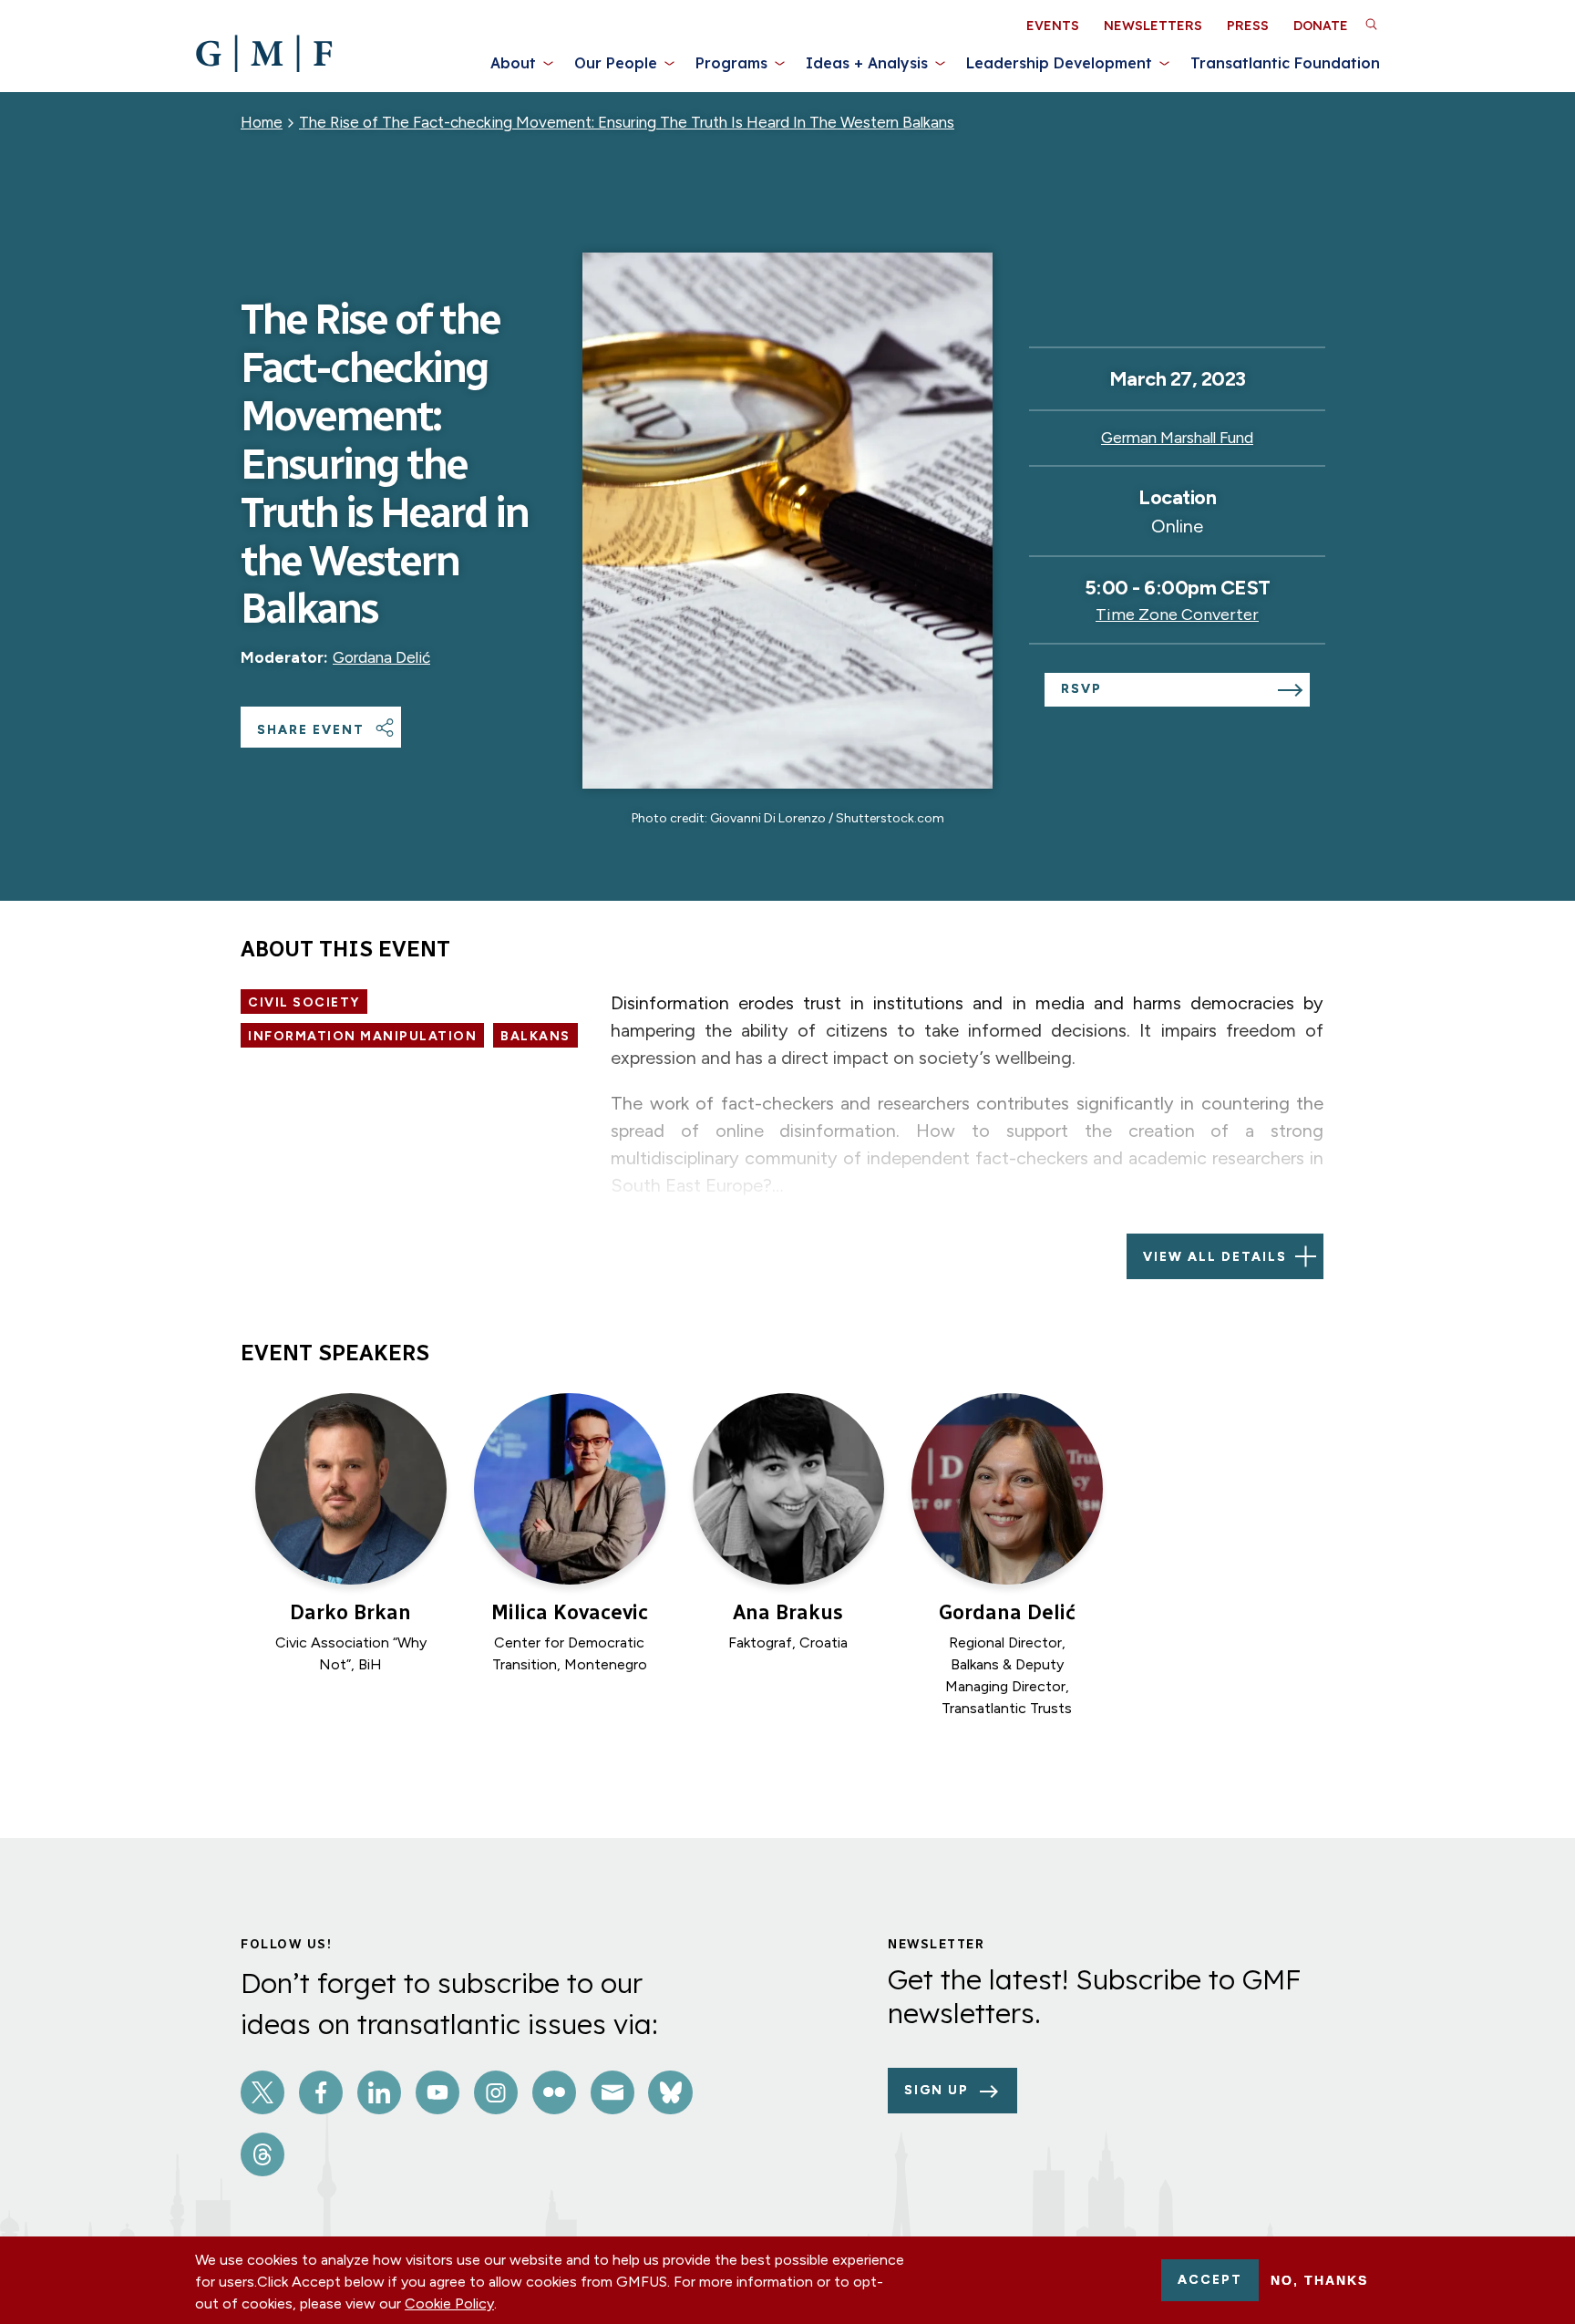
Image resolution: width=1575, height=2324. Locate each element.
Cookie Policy (449, 2303)
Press (1248, 26)
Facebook (321, 2092)
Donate (1321, 26)
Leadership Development (1059, 63)
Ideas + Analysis (867, 63)
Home (262, 122)
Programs (731, 63)
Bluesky (670, 2092)
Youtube (437, 2092)
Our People (616, 63)
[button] (1371, 24)
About (513, 63)
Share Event (311, 730)
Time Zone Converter (1177, 615)
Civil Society (304, 1002)
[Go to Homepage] (264, 54)
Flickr (554, 2092)
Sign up (937, 2090)
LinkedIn (379, 2092)
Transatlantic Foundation (1285, 63)
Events (1053, 26)
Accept (1210, 2280)
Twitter (262, 2092)
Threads (262, 2154)
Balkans (535, 1036)
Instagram (496, 2092)
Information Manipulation (362, 1036)
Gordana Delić (381, 657)
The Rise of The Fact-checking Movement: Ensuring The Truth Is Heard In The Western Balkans (627, 122)
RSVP (1081, 689)
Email (612, 2092)
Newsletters (1153, 26)
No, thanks (1319, 2280)
